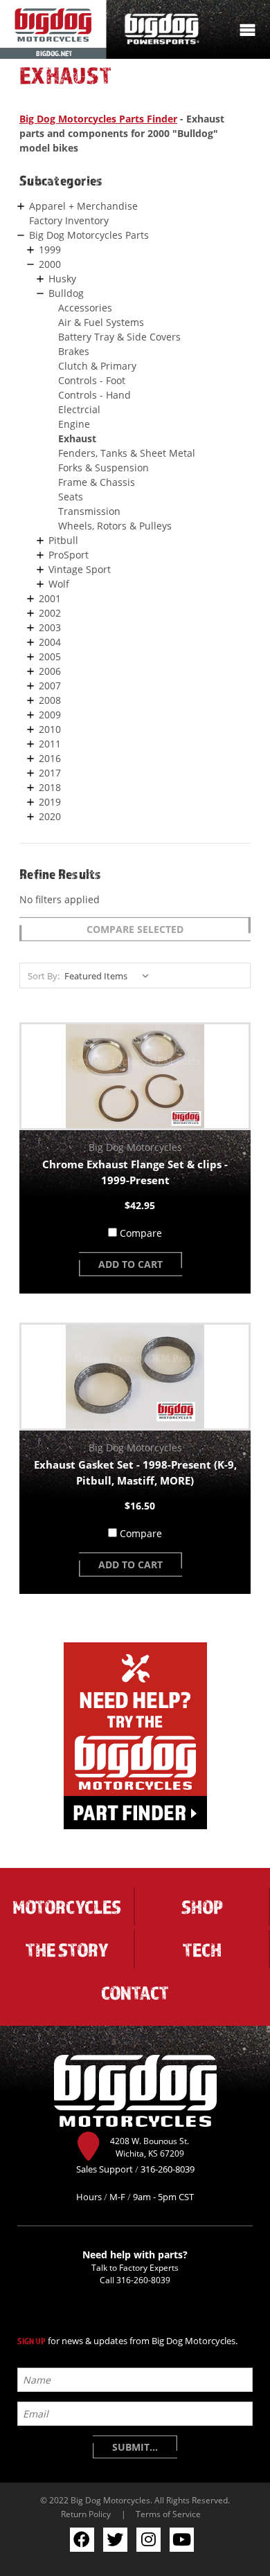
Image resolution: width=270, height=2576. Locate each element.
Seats (71, 497)
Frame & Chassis (97, 482)
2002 (50, 613)
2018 (50, 787)
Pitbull (63, 540)
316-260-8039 (143, 2280)
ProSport (69, 555)
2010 (50, 729)
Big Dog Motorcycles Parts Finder (98, 119)
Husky (62, 279)
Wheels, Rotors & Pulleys (115, 526)
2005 (50, 656)
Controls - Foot (92, 380)
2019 (50, 802)
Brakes (74, 351)
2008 (50, 700)
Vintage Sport (80, 569)
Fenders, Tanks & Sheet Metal (127, 453)
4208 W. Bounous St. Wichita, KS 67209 (150, 2147)
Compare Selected (135, 929)
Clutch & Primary (97, 366)
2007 (50, 686)
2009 (50, 715)
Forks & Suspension (103, 468)
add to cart (130, 1264)
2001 (50, 598)
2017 (50, 773)
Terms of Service (168, 2514)
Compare (141, 1233)
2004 (50, 642)
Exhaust (77, 438)
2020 (50, 816)
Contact (135, 1993)
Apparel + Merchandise (83, 206)
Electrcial (79, 409)
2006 (50, 671)
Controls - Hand (94, 395)
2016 (50, 758)
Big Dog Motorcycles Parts (89, 235)
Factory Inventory (69, 220)
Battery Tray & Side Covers (119, 337)
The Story (67, 1950)
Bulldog (66, 293)
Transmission (89, 511)
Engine (74, 424)
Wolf (59, 584)
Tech (202, 1950)
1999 (50, 250)
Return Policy (86, 2514)
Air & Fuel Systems (101, 322)
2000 (50, 264)
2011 (50, 744)
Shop (202, 1907)
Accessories (85, 308)
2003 (50, 627)
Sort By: (44, 976)
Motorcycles (67, 1907)
